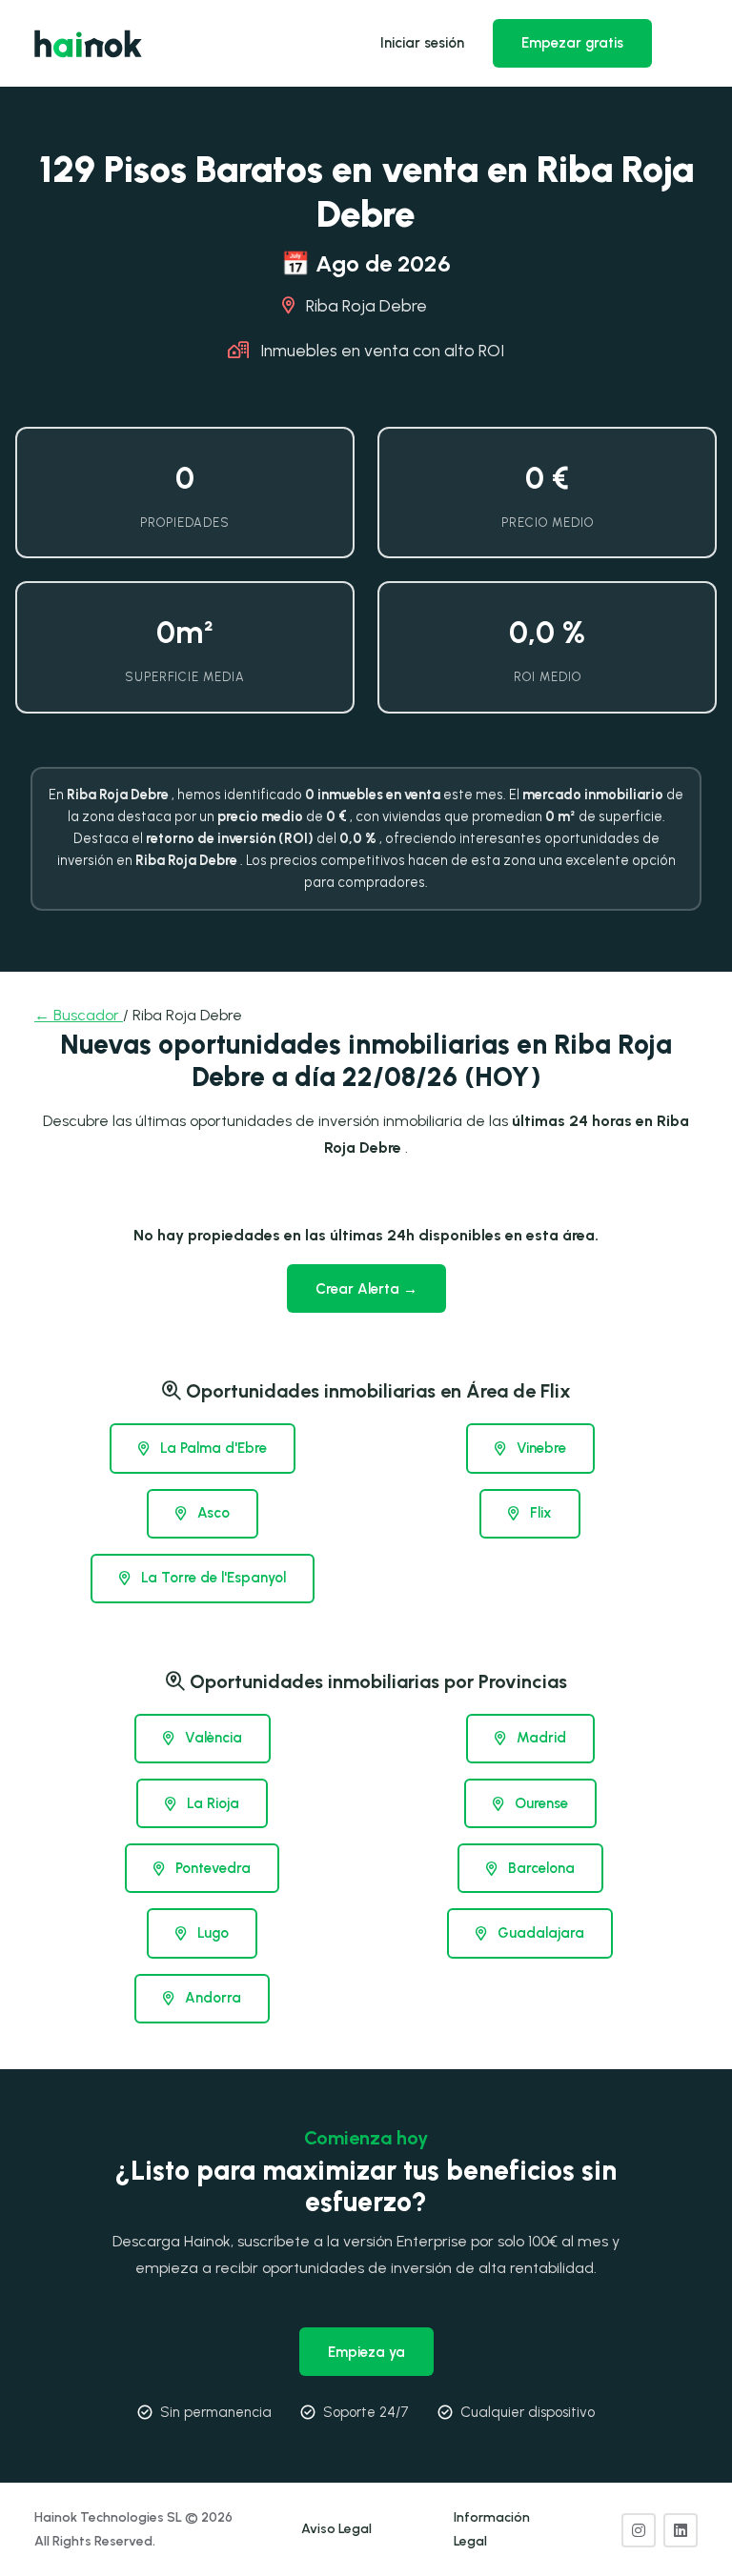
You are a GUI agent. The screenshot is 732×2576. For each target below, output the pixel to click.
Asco (212, 1513)
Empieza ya (366, 2352)
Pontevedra (211, 1868)
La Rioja (211, 1803)
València (212, 1738)
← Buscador (79, 1015)
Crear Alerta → (366, 1289)
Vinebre (539, 1448)
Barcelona (539, 1868)
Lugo (211, 1933)
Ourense (539, 1803)
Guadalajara (539, 1933)
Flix (539, 1513)
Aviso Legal (336, 2529)
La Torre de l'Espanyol (212, 1578)
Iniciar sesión (422, 43)
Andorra (211, 1998)
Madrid (539, 1738)
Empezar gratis (572, 43)
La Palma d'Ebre (212, 1448)
